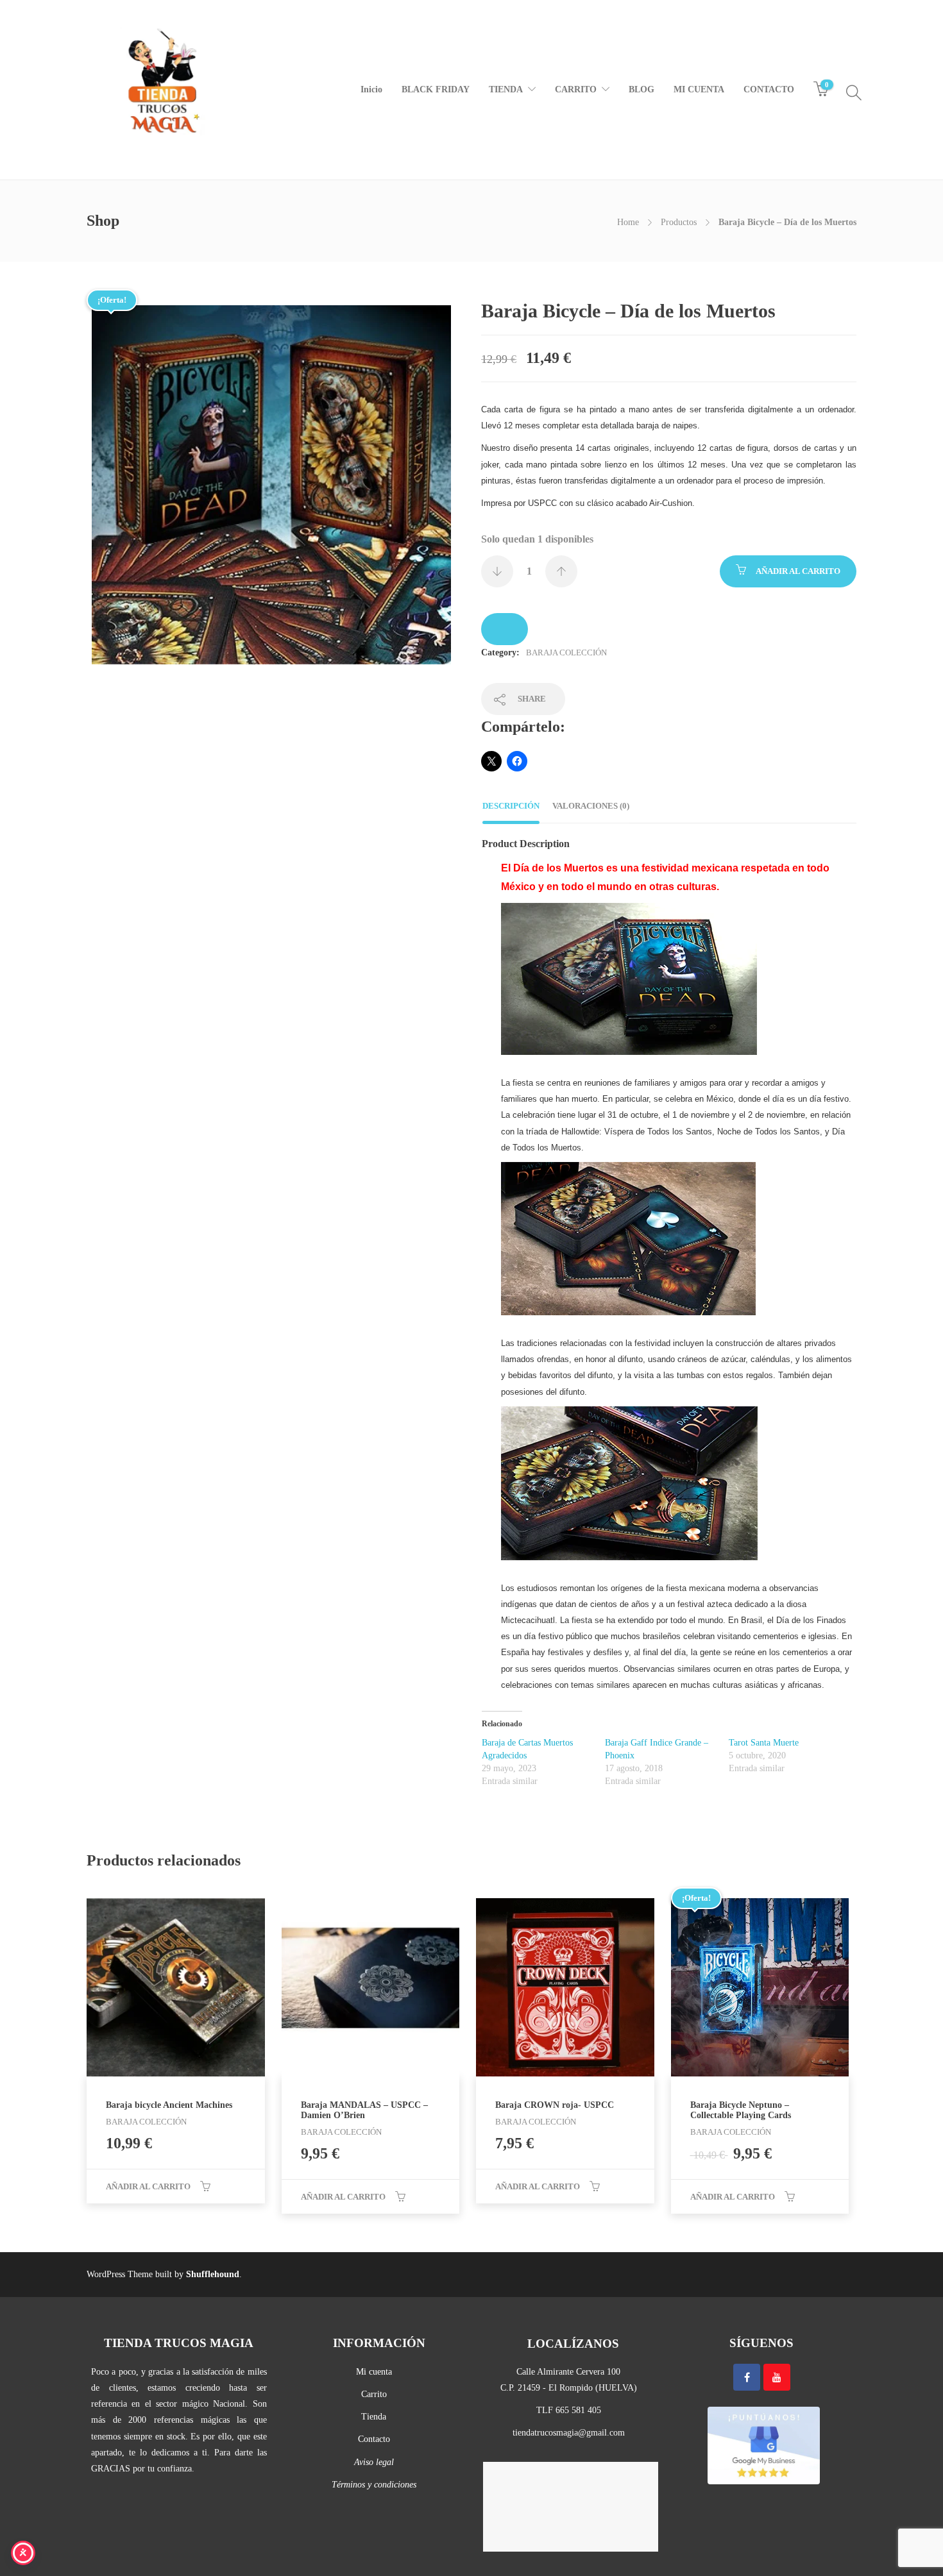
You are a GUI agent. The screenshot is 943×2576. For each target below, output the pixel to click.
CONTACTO (769, 89)
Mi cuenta (374, 2372)
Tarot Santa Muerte (764, 1743)
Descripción (511, 806)
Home (628, 222)
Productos (679, 222)
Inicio (371, 89)
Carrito (374, 2394)
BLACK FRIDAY (436, 89)
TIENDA (506, 89)
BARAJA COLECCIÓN (566, 652)
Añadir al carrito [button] (148, 2186)
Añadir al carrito (798, 571)
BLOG (641, 89)
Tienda (374, 2417)
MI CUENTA (699, 89)
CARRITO (576, 89)
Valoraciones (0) (591, 806)
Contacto (374, 2439)
